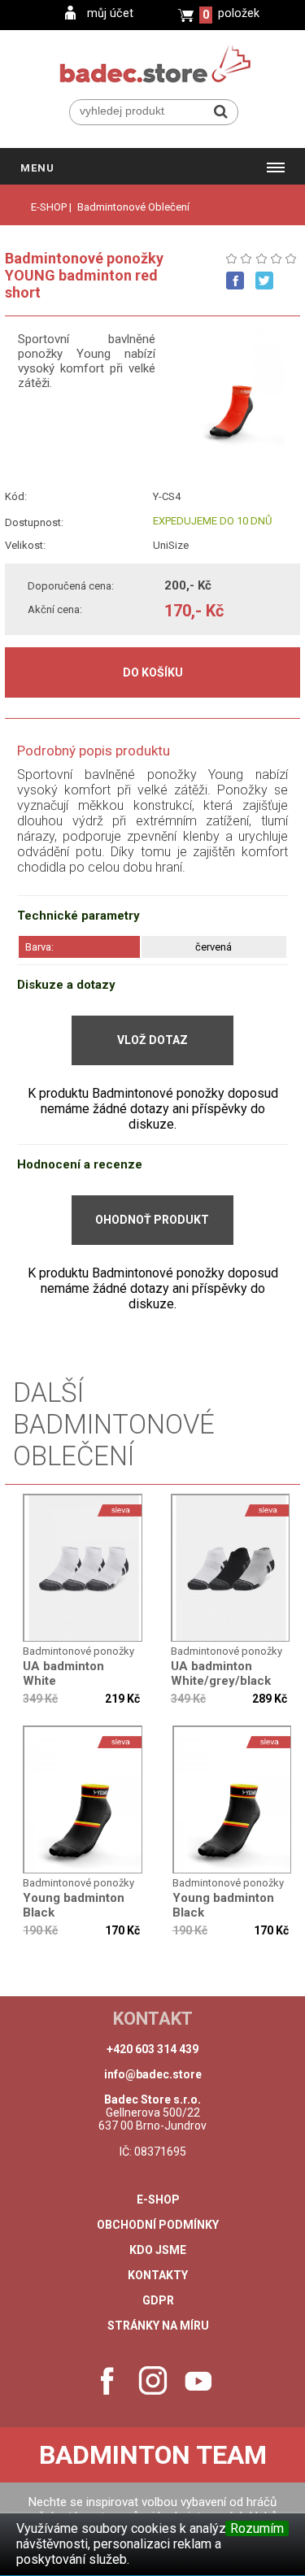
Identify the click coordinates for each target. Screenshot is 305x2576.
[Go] (221, 111)
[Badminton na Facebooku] (107, 2381)
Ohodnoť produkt (152, 1220)
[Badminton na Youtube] (198, 2381)
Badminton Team (153, 2455)
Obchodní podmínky (158, 2225)
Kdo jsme (158, 2250)
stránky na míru (158, 2326)
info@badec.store (153, 2074)
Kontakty (158, 2275)
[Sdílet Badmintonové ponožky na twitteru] (264, 281)
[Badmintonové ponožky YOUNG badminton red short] (84, 1569)
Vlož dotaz (152, 1040)
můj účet (110, 13)
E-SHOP (49, 207)
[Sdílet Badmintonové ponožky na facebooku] (235, 281)
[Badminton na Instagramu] (153, 2381)
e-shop (158, 2200)
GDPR (158, 2300)
